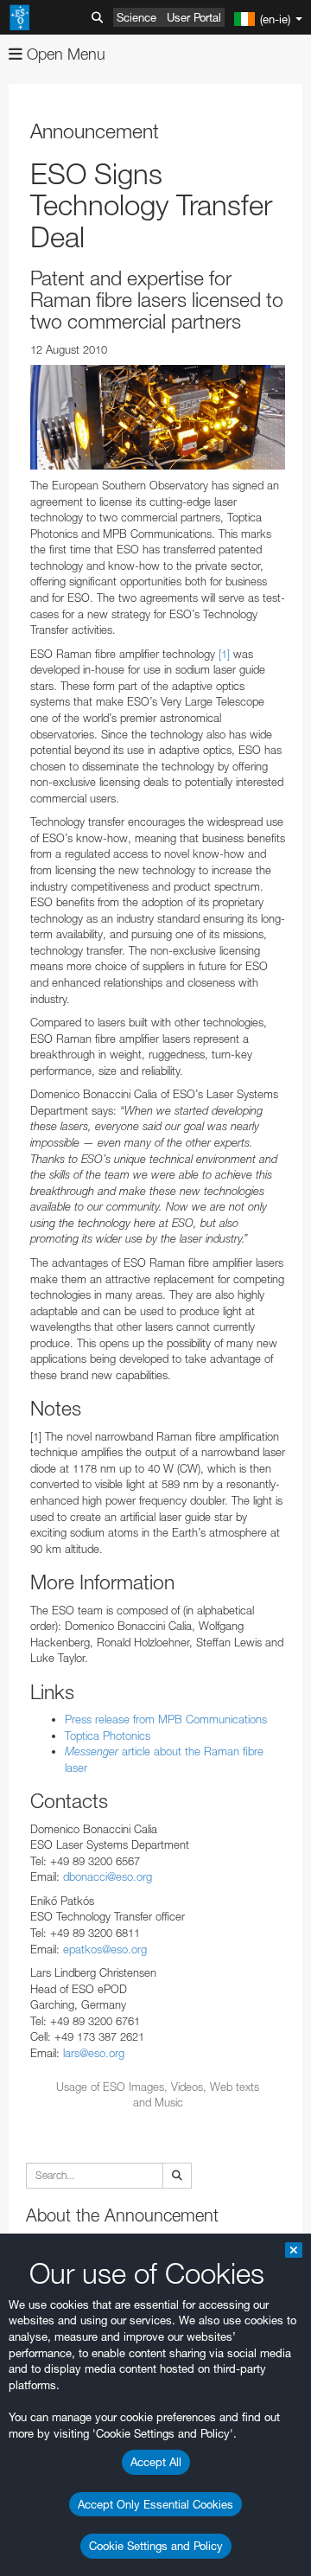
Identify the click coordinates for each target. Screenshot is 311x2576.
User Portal (194, 17)
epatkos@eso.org (105, 1949)
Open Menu (64, 54)
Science (136, 17)
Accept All (156, 2462)
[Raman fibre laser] (158, 417)
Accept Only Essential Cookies (155, 2504)
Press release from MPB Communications (166, 1719)
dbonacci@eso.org (108, 1876)
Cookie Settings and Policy (156, 2546)
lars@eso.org (94, 2053)
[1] (224, 654)
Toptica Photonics (108, 1735)
